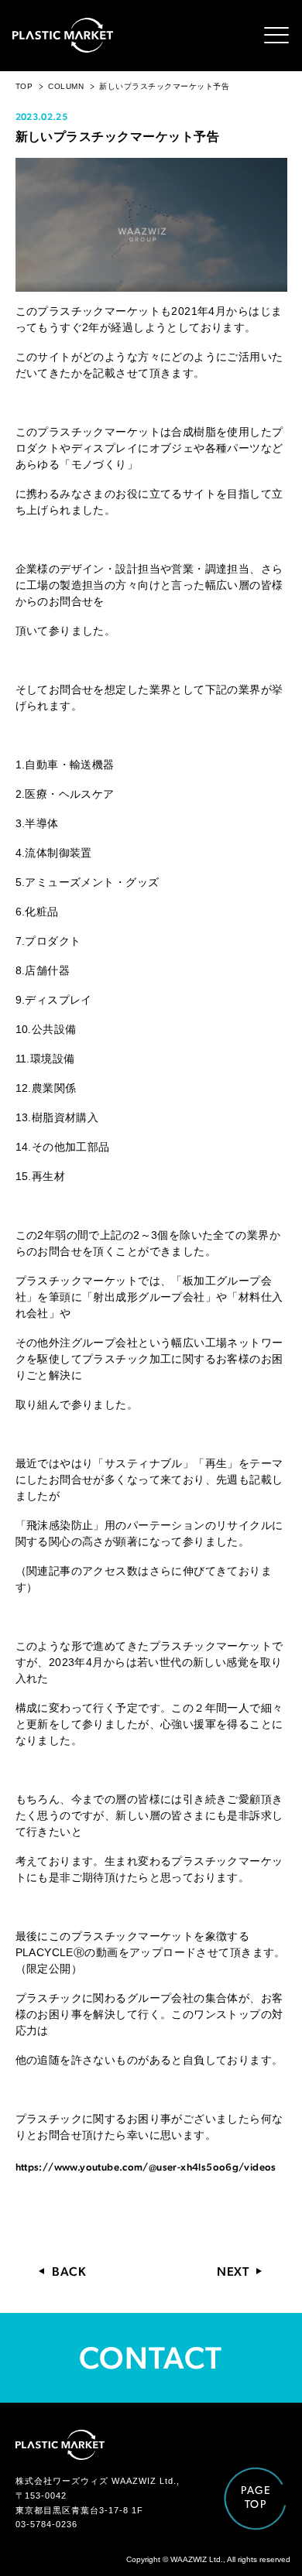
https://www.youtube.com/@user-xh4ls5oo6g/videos (146, 2167)
